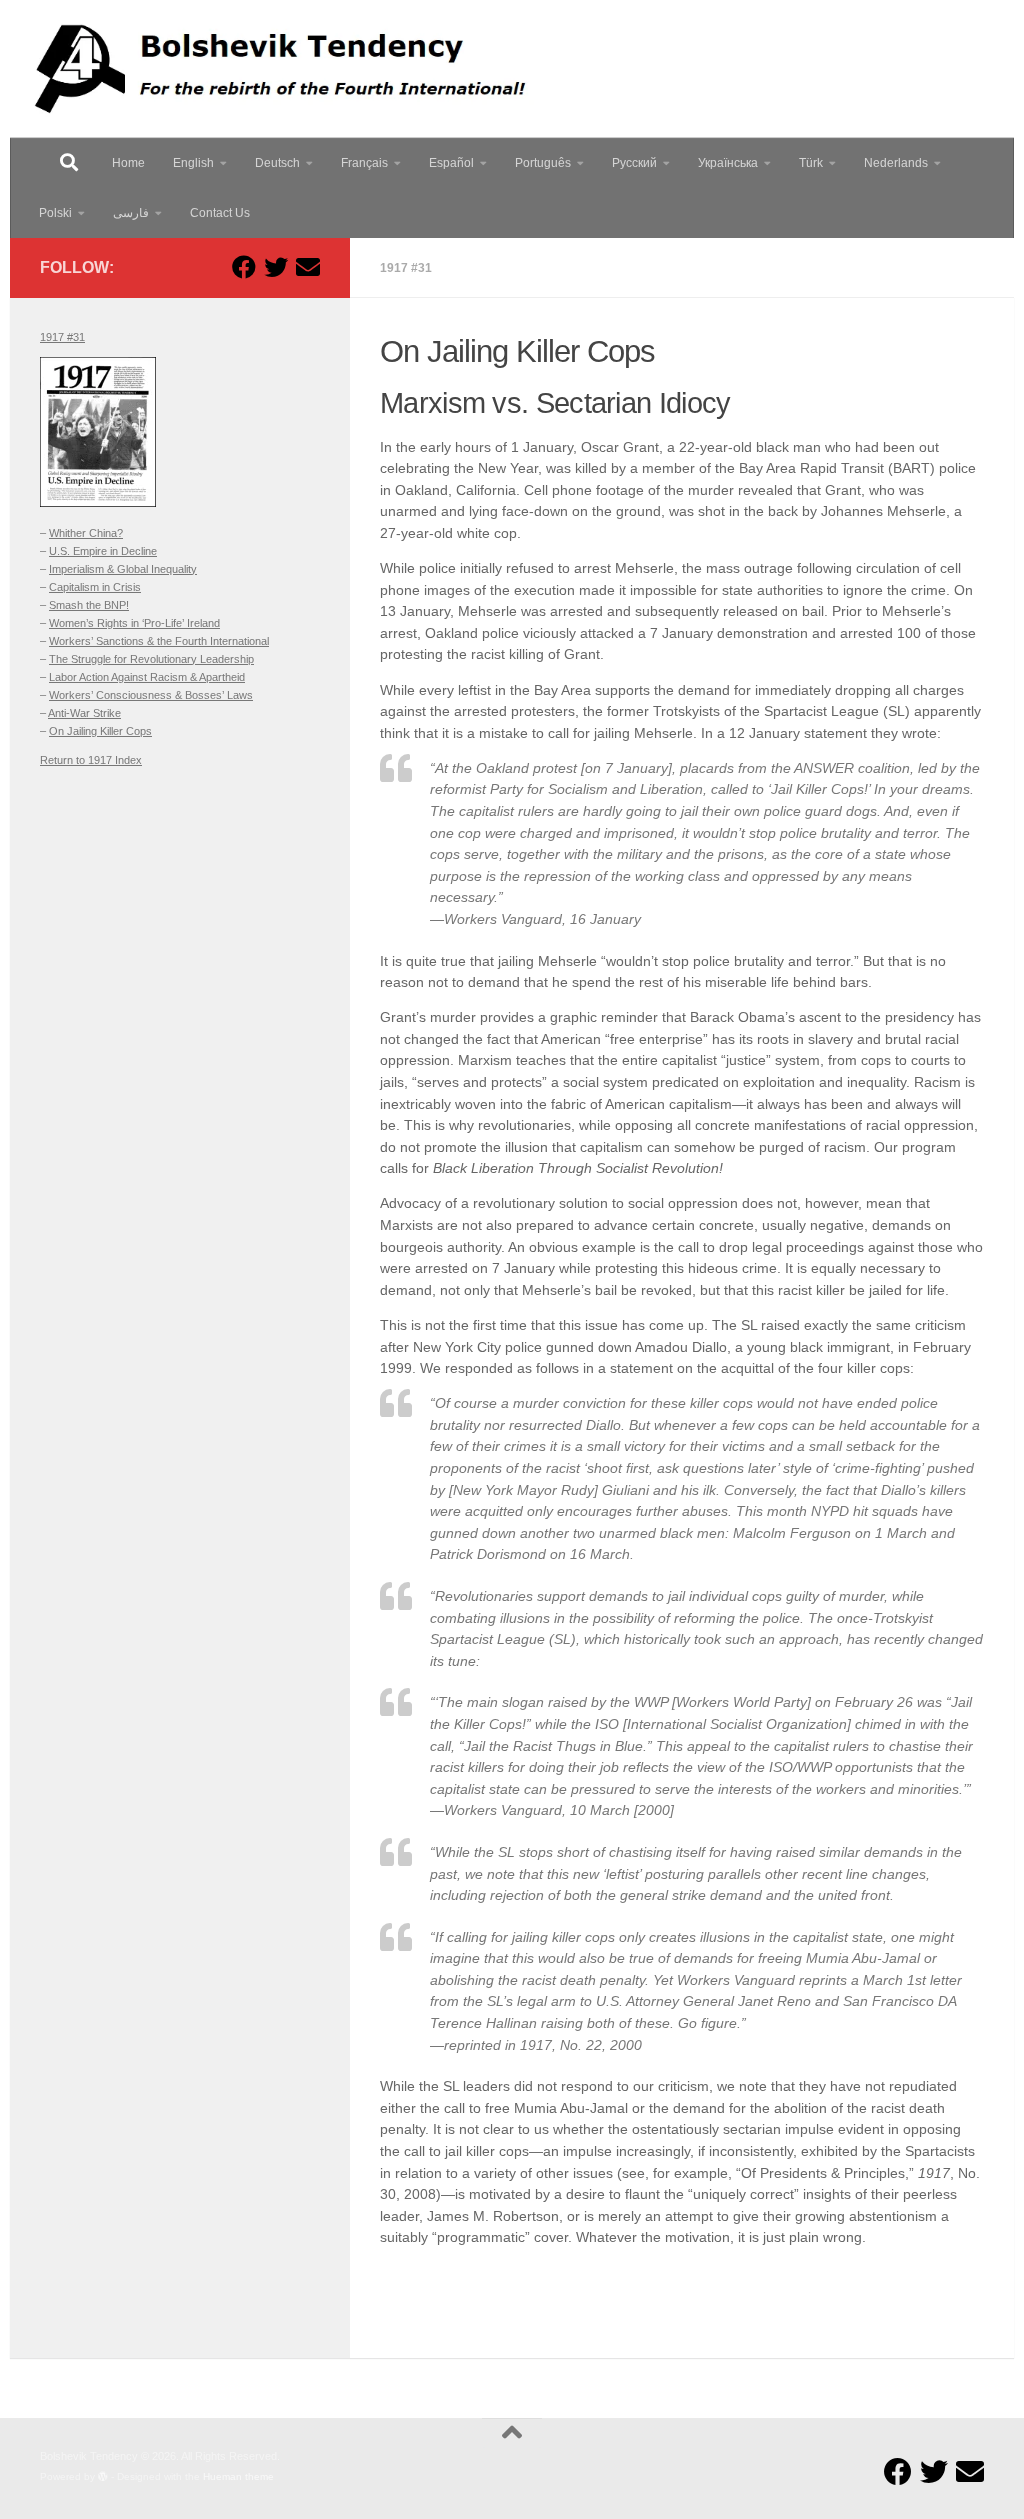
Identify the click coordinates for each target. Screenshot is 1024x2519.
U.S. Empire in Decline (103, 551)
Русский (634, 163)
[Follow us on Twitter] (276, 267)
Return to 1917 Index (91, 760)
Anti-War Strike (84, 713)
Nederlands (896, 163)
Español (451, 163)
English (193, 163)
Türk (811, 163)
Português (543, 163)
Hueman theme (238, 2476)
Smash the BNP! (89, 605)
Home (128, 163)
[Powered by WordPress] (103, 2477)
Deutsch (277, 163)
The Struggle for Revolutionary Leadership (151, 659)
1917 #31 (406, 268)
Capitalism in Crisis (95, 587)
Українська (728, 163)
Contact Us (220, 213)
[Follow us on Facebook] (244, 267)
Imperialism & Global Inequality (123, 569)
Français (364, 163)
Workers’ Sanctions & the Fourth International (159, 641)
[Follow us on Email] (308, 267)
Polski (55, 213)
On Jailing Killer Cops (100, 731)
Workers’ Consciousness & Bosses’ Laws (151, 695)
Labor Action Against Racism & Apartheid (147, 677)
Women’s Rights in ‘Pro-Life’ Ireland (134, 623)
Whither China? (86, 533)
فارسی (131, 213)
